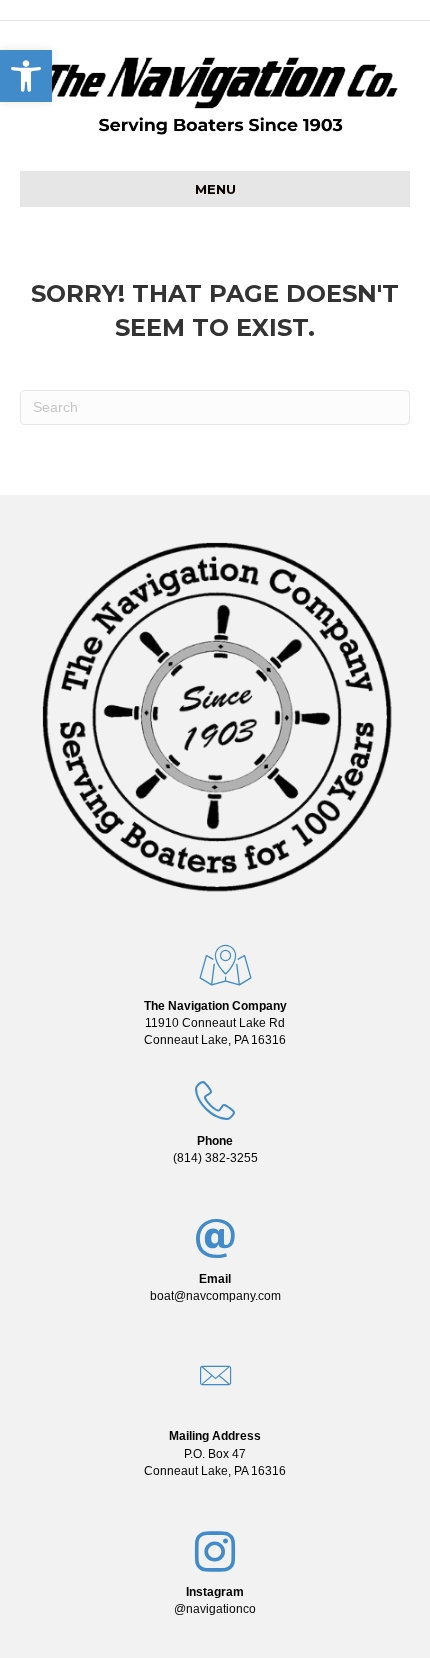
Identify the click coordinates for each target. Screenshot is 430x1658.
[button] (26, 76)
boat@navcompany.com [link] (215, 1296)
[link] (215, 1023)
